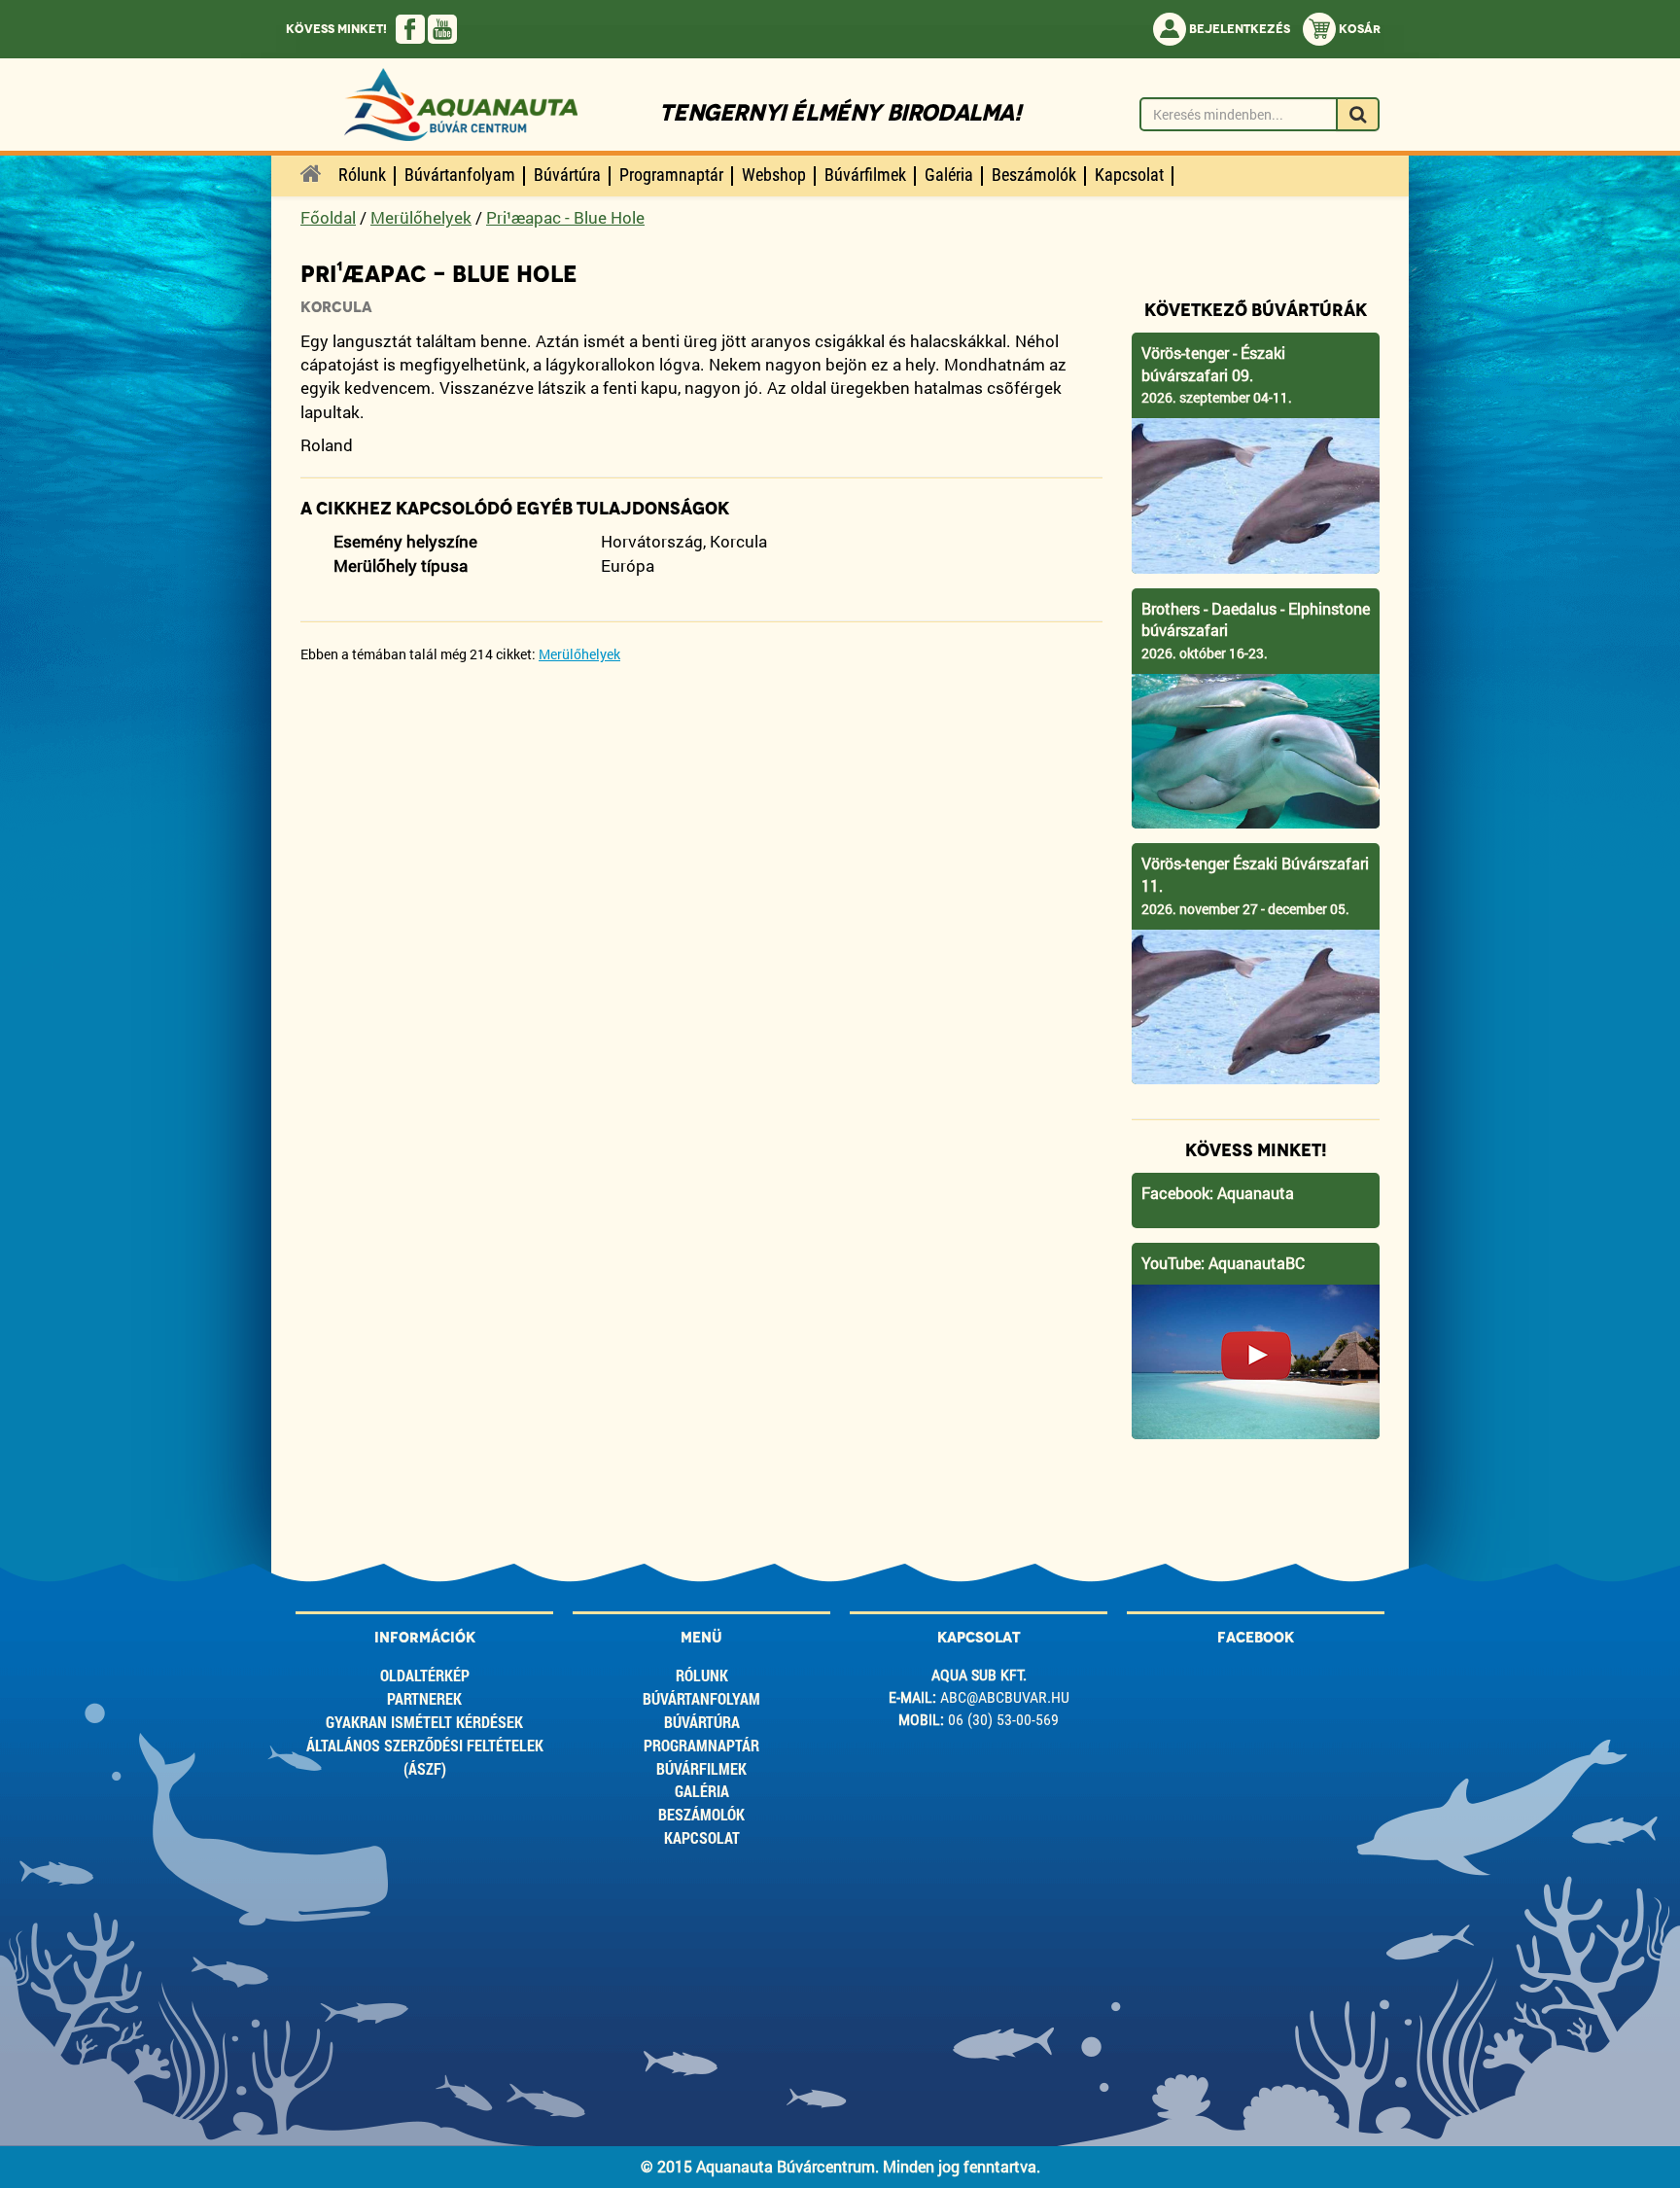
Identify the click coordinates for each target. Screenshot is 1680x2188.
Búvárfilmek (701, 1768)
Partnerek (424, 1698)
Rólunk (702, 1675)
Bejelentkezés (1238, 29)
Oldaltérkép (425, 1675)
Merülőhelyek (421, 217)
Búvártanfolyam (701, 1698)
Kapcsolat (702, 1837)
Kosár (1358, 29)
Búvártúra (702, 1722)
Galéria (702, 1791)
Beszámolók (701, 1814)
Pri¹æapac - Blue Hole (565, 217)
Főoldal (328, 217)
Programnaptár (701, 1745)
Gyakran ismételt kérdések (424, 1722)
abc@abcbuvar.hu (1005, 1697)
